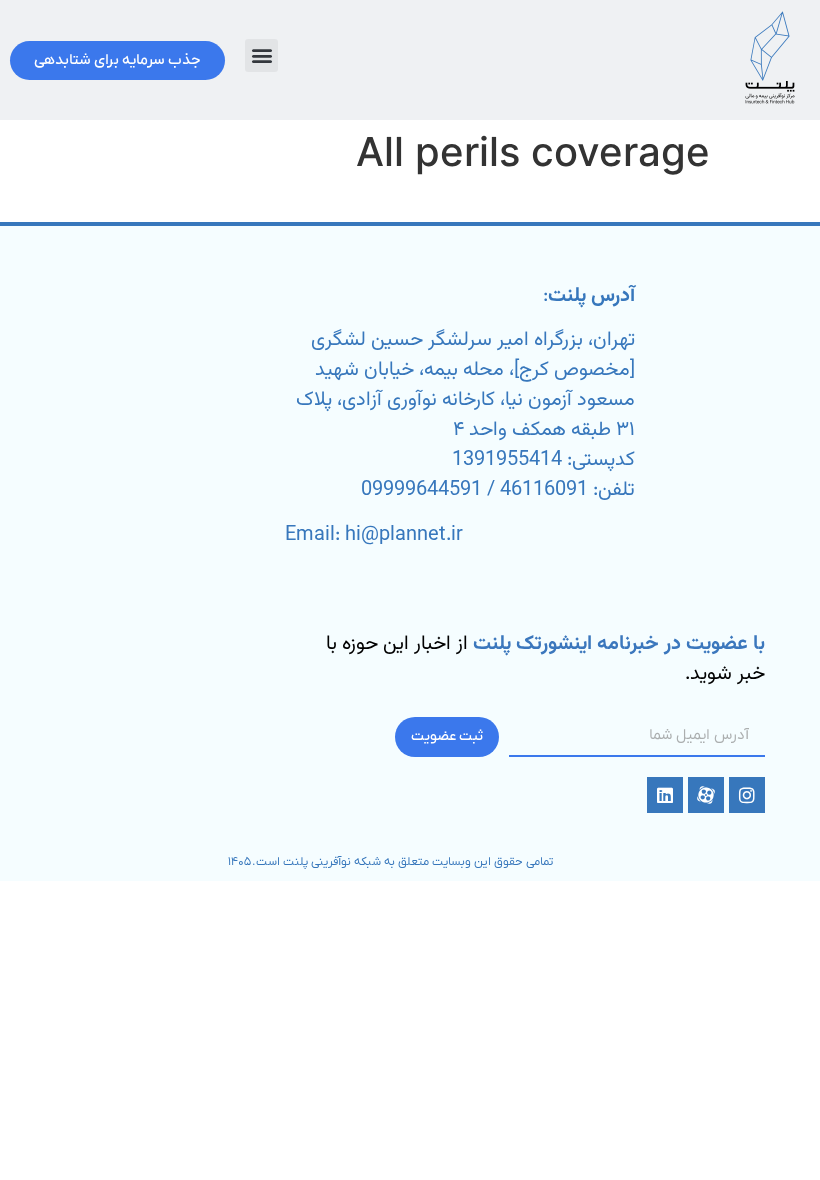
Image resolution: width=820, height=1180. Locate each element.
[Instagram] (747, 795)
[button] (261, 55)
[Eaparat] (706, 795)
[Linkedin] (665, 795)
